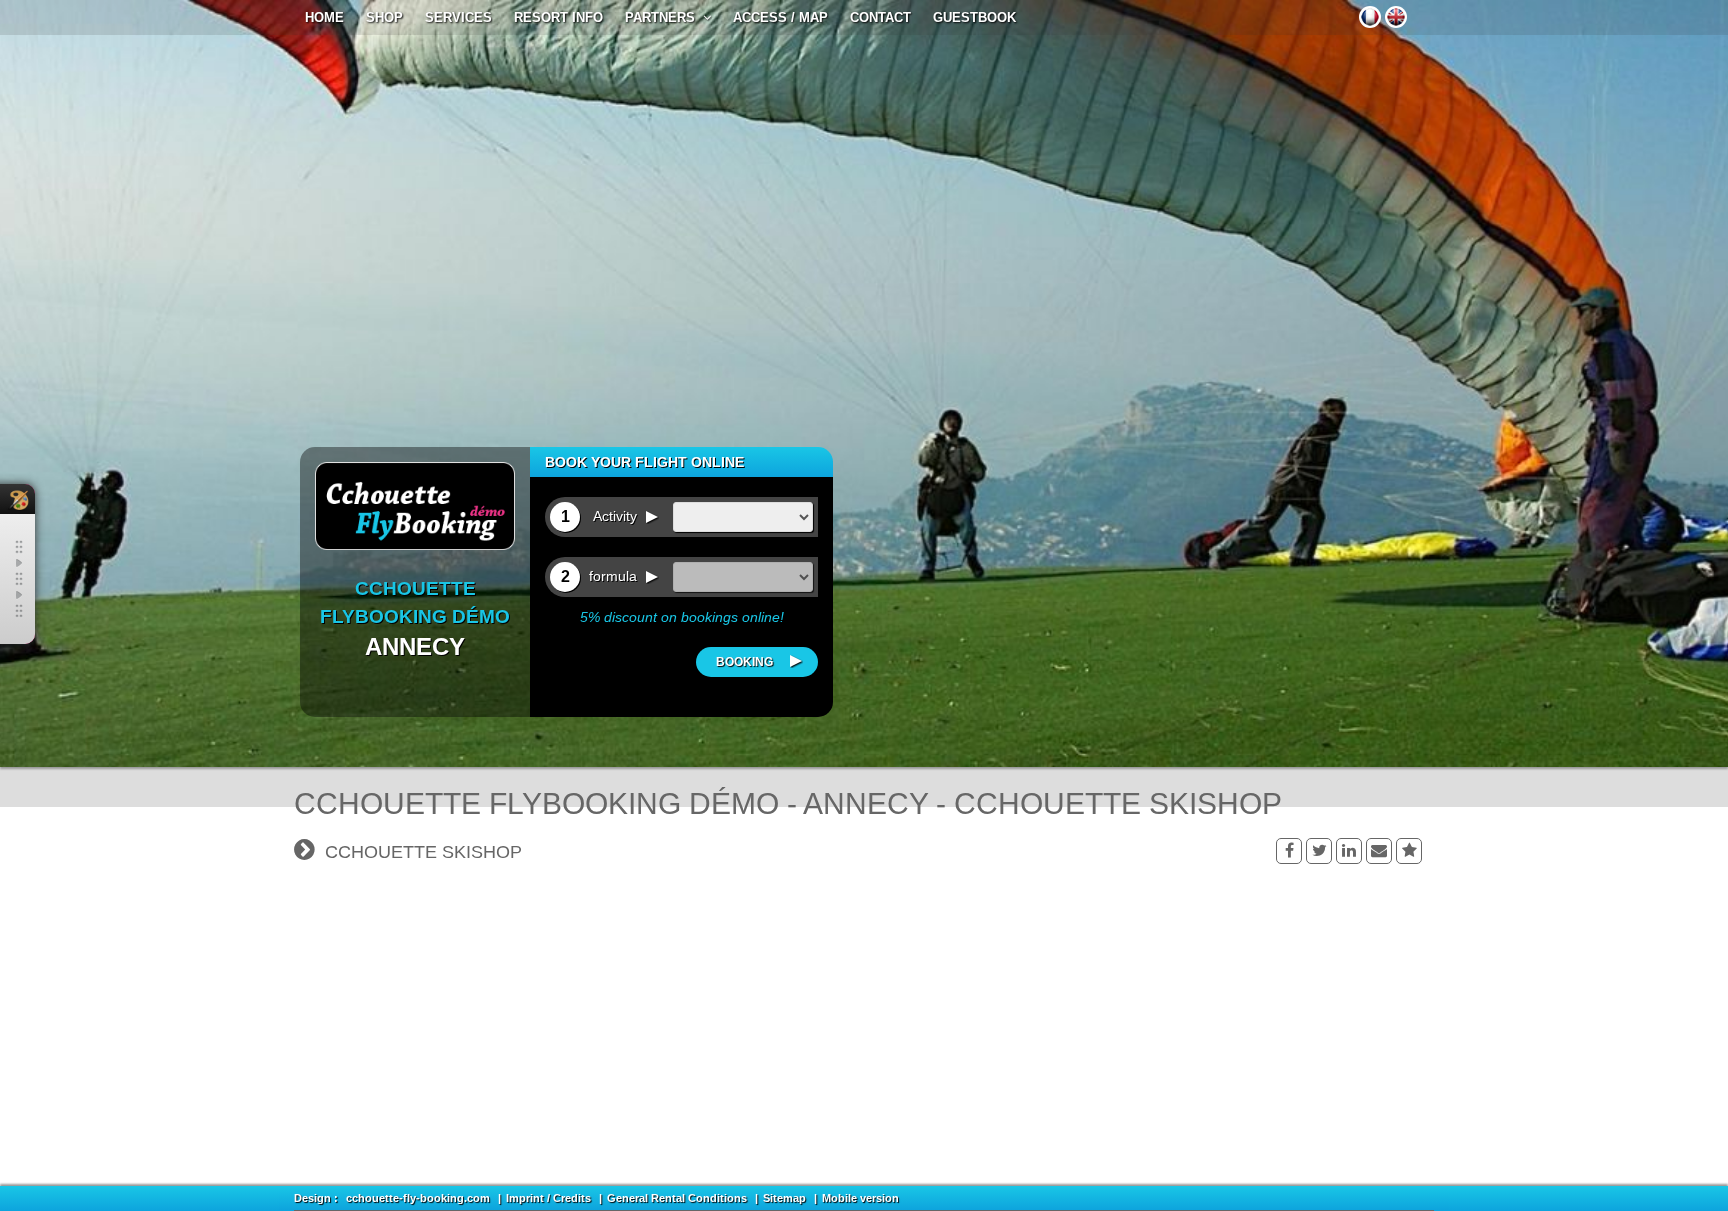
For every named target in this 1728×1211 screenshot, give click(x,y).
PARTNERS (664, 17)
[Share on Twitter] (1319, 851)
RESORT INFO (558, 17)
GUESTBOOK (974, 17)
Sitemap (784, 1198)
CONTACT (880, 17)
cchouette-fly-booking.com (418, 1198)
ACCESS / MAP (780, 17)
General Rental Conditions (677, 1198)
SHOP (384, 17)
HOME (324, 17)
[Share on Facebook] (1289, 851)
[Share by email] (1379, 851)
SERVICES (458, 17)
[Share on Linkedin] (1349, 851)
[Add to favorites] (1409, 851)
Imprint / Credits (548, 1198)
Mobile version (860, 1198)
